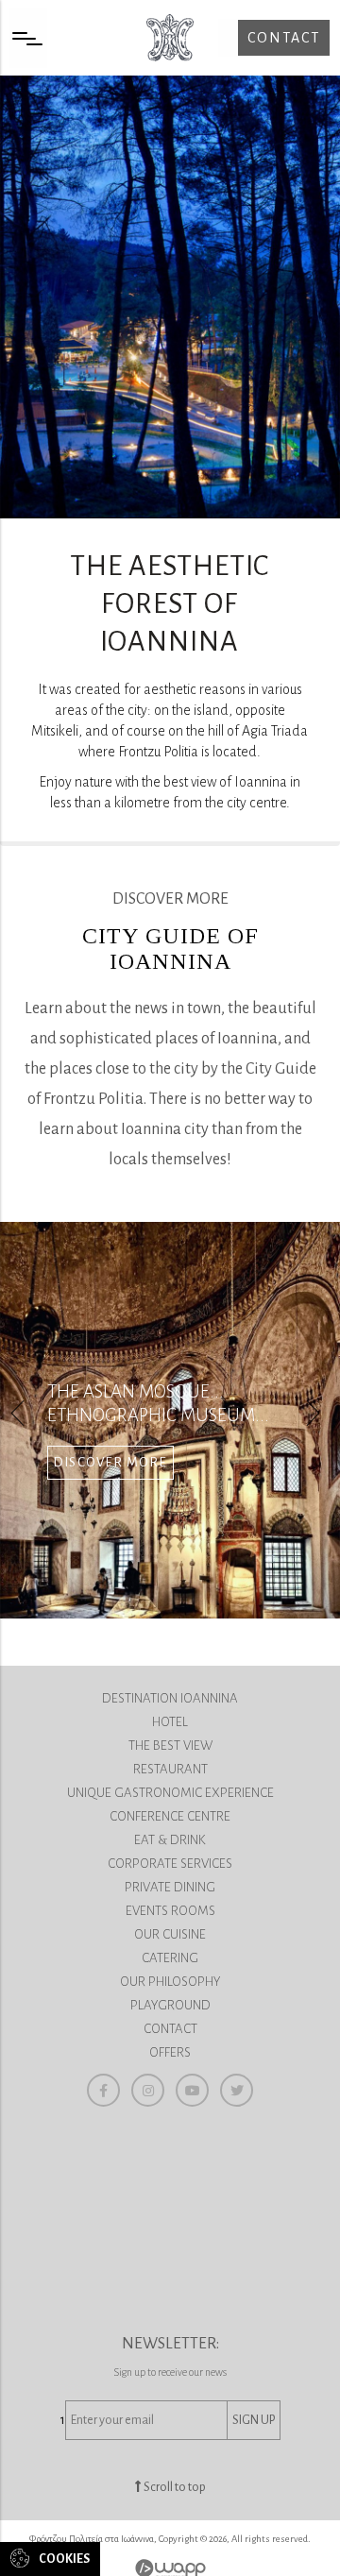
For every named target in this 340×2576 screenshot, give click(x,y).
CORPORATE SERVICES (170, 1864)
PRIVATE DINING (170, 1887)
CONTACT (170, 2029)
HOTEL (170, 1722)
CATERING (170, 1958)
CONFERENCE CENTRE (170, 1816)
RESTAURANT (170, 1769)
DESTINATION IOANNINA (170, 1698)
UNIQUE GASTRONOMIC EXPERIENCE (170, 1793)
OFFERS (170, 2052)
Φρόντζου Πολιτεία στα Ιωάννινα (170, 38)
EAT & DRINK (170, 1840)
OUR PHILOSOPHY (170, 1982)
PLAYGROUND (170, 2005)
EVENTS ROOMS (170, 1911)
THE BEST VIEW (170, 1746)
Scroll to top (174, 2487)
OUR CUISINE (170, 1934)
